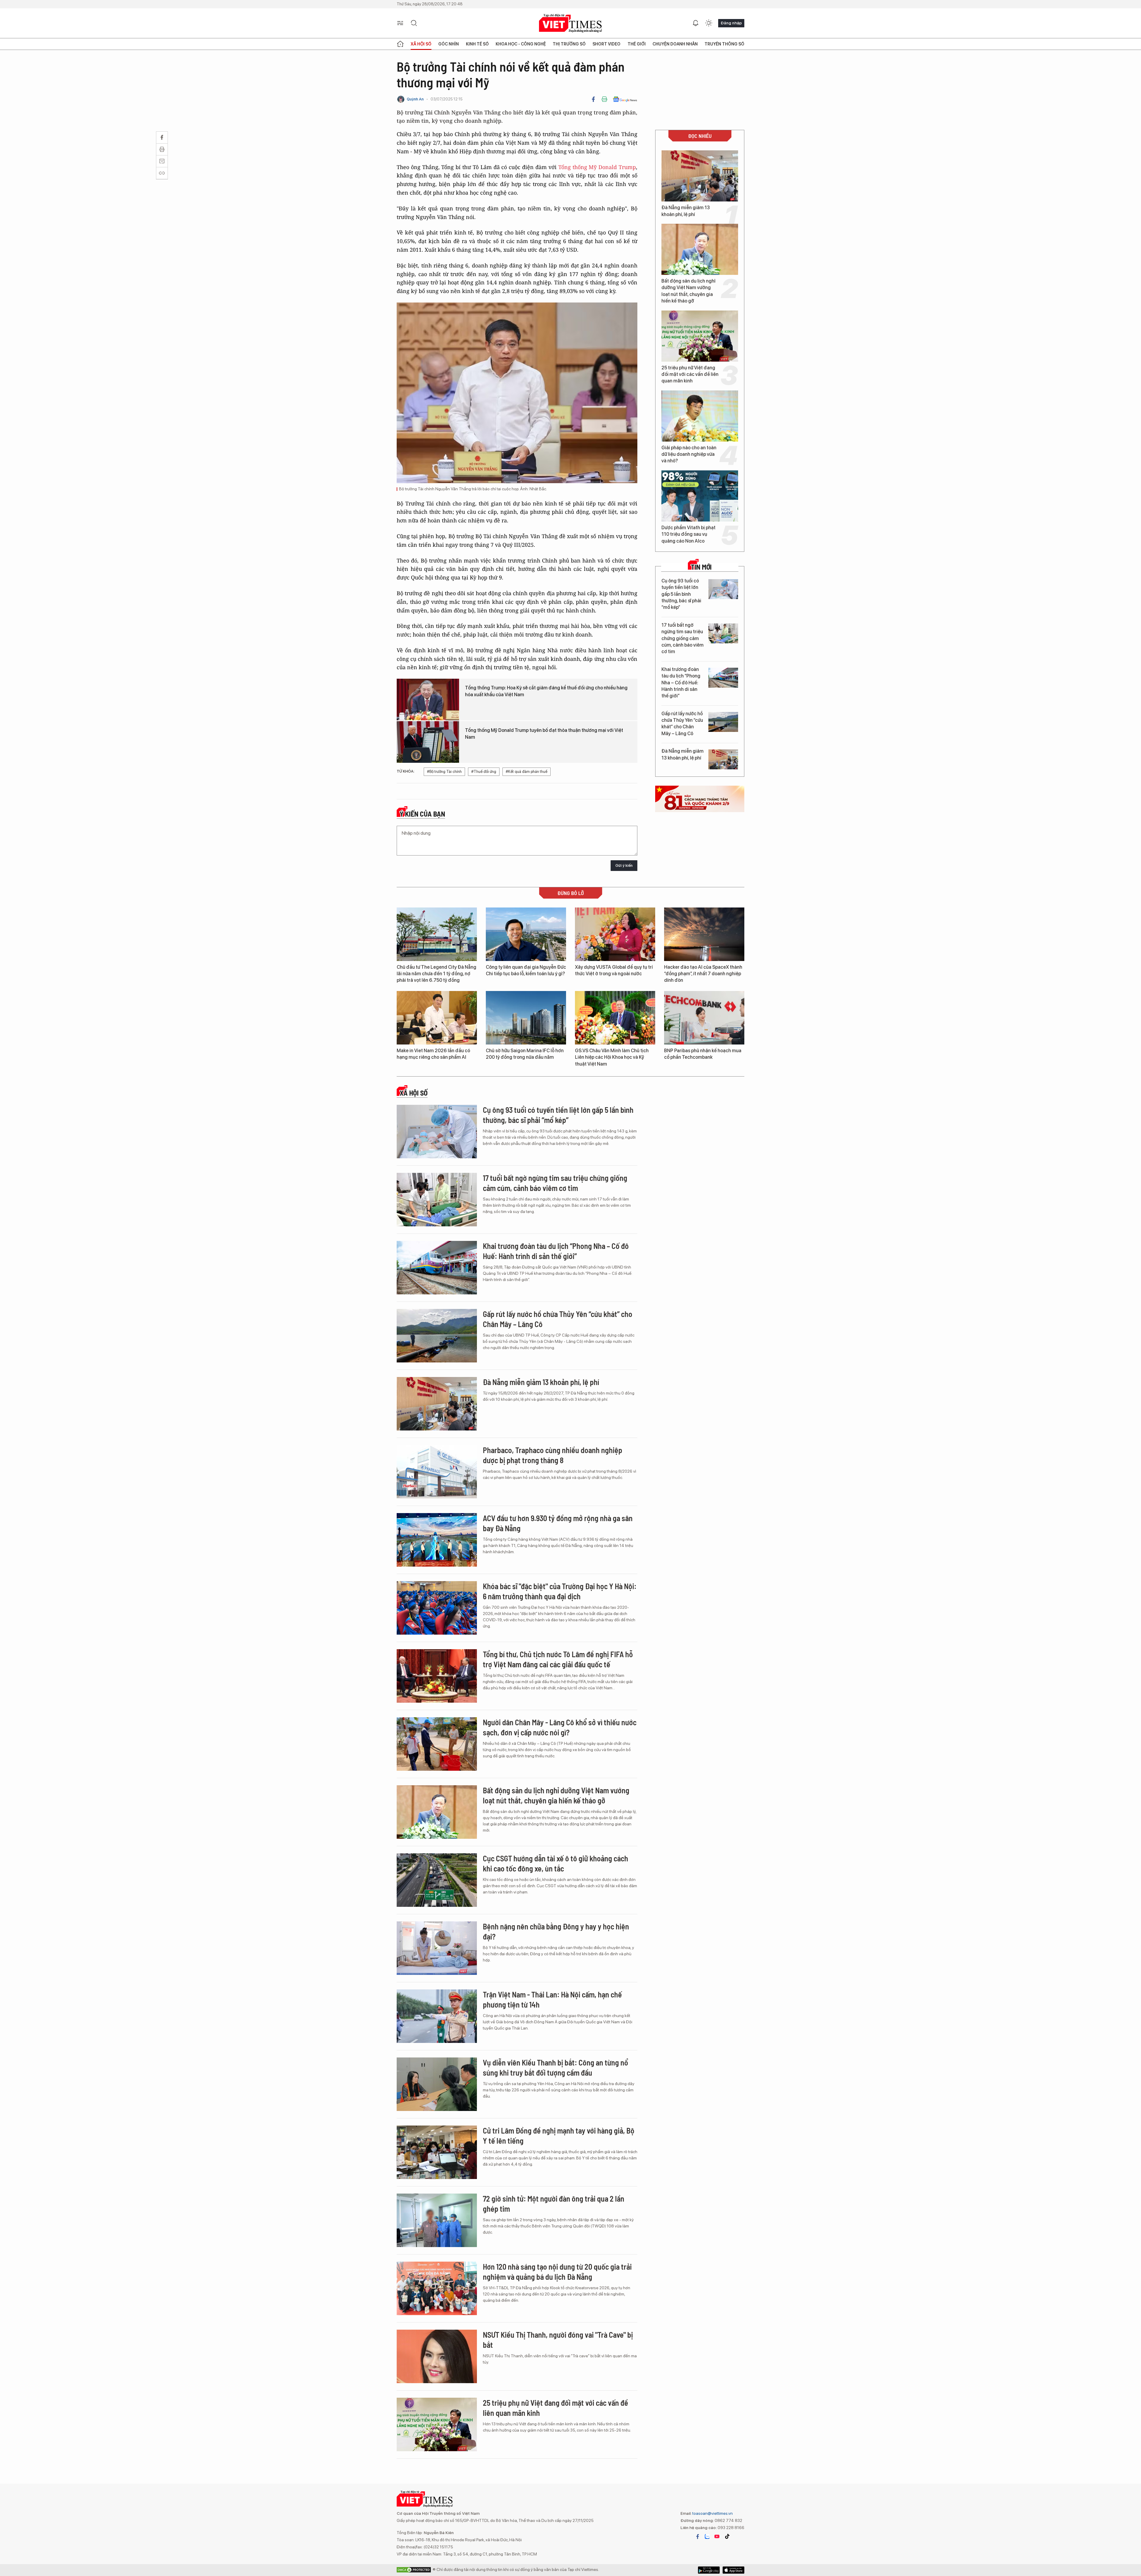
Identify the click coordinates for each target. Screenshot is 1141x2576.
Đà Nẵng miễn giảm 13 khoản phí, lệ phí (686, 211)
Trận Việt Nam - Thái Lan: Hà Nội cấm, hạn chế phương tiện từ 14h (552, 1999)
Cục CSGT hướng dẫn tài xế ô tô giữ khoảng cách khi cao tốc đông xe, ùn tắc (555, 1863)
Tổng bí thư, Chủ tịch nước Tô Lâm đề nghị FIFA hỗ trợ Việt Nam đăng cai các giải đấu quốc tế (558, 1659)
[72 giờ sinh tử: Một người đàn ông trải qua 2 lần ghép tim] (437, 2220)
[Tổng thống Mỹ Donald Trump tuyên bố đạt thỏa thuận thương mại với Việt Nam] (428, 742)
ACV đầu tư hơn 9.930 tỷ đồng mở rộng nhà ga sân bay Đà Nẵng (558, 1523)
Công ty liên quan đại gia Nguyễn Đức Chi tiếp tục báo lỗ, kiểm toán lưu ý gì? (526, 970)
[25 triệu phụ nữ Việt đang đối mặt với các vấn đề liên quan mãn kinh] (700, 336)
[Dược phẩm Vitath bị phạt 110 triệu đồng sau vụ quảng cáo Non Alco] (700, 496)
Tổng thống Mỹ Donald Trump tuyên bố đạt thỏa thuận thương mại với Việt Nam (544, 734)
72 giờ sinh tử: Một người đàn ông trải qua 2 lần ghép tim (554, 2204)
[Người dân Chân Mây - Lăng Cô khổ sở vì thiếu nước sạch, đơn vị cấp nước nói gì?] (437, 1744)
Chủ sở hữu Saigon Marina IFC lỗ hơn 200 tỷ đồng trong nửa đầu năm (525, 1054)
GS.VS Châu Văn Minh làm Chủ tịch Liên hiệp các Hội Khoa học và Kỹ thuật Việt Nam (612, 1057)
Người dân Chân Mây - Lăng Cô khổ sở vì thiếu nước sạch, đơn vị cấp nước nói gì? (560, 1727)
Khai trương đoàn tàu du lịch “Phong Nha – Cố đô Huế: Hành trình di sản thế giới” (681, 683)
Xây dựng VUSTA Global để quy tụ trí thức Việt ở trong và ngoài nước (614, 970)
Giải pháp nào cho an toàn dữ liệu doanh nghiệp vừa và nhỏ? (689, 454)
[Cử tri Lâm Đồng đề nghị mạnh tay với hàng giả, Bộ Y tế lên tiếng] (437, 2152)
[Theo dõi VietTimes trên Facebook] (698, 2536)
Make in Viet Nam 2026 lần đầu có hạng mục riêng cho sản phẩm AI (433, 1054)
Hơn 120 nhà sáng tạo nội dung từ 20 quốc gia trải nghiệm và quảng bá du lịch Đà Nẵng (557, 2272)
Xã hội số (421, 44)
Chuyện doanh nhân (675, 44)
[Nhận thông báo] (696, 23)
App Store (709, 2570)
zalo (707, 2536)
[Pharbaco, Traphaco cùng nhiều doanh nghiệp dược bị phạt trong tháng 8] (437, 1472)
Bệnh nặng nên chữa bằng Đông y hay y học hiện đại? (556, 1931)
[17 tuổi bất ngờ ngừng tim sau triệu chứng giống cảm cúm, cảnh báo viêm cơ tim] (723, 633)
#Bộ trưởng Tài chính (444, 772)
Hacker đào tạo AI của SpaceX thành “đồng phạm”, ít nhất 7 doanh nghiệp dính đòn (703, 974)
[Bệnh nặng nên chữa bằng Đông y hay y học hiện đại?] (437, 1948)
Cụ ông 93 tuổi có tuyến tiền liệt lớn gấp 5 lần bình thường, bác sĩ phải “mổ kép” (681, 594)
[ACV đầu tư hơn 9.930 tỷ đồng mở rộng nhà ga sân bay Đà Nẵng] (437, 1540)
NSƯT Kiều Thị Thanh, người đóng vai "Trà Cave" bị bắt (558, 2340)
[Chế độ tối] (709, 23)
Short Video (606, 44)
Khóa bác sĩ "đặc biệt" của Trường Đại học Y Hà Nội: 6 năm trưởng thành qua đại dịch (560, 1591)
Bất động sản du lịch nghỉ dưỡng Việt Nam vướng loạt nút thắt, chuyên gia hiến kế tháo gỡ (688, 291)
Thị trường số (569, 44)
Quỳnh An (415, 99)
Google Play (733, 2570)
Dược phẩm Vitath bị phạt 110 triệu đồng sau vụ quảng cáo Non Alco (688, 534)
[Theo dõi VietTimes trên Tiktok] (727, 2536)
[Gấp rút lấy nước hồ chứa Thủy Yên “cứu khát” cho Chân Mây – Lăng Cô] (723, 722)
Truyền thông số (724, 44)
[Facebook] (593, 99)
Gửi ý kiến (624, 865)
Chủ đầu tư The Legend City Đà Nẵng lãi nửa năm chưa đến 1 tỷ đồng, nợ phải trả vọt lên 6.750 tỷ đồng (436, 974)
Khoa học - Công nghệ (521, 44)
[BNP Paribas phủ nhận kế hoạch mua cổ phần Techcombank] (704, 1018)
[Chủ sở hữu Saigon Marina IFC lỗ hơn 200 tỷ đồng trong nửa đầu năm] (526, 1018)
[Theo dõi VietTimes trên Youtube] (717, 2536)
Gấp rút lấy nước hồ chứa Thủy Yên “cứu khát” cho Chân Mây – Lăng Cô (682, 724)
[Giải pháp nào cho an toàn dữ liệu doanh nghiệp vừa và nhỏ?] (700, 416)
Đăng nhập (731, 23)
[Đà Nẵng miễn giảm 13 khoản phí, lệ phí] (700, 176)
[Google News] (625, 99)
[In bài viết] (604, 99)
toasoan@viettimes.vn (712, 2513)
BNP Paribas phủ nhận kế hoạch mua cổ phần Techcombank (703, 1054)
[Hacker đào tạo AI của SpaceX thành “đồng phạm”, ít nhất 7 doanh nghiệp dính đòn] (704, 934)
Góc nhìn (449, 44)
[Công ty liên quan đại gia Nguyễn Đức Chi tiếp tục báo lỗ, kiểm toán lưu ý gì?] (526, 934)
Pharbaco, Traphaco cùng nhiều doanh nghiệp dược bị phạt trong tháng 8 (553, 1455)
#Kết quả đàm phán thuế (527, 772)
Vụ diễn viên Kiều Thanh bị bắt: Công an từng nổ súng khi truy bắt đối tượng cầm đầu (555, 2067)
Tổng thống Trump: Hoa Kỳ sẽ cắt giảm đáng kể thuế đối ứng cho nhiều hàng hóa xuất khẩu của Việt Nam (546, 691)
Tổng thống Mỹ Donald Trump (597, 167)
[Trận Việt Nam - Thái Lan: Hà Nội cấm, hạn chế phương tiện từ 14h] (437, 2016)
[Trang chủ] (400, 44)
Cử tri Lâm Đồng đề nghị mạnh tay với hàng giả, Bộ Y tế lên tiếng (559, 2135)
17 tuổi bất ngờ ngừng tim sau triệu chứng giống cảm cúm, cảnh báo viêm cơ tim (683, 638)
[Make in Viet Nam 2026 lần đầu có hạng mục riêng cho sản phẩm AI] (437, 1018)
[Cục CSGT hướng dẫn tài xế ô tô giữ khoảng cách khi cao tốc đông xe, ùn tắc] (437, 1880)
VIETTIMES (570, 23)
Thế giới (637, 44)
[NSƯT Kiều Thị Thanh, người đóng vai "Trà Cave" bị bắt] (437, 2356)
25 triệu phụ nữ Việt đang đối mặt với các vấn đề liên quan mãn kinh (690, 374)
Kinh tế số (477, 44)
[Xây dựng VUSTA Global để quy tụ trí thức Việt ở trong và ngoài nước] (615, 934)
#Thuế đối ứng (484, 772)
